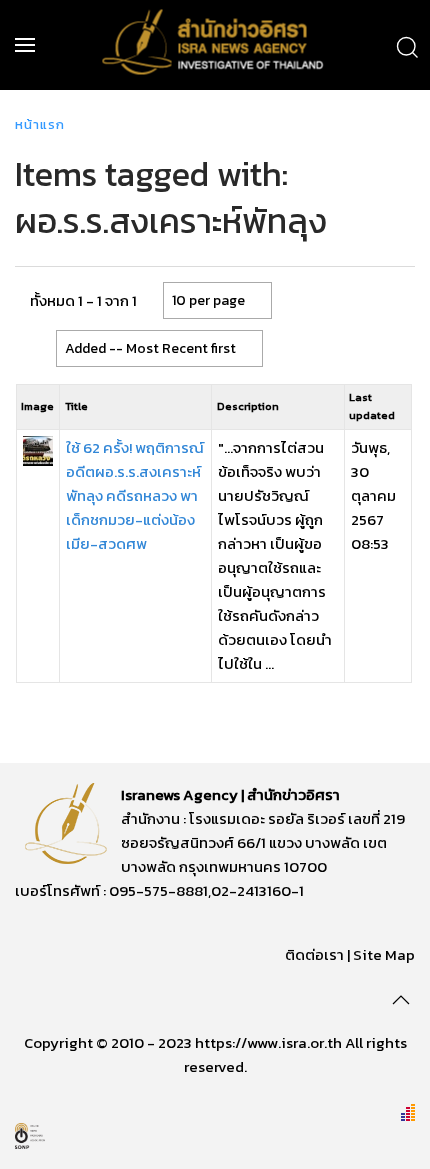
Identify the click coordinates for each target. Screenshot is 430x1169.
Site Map (384, 954)
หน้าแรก (40, 124)
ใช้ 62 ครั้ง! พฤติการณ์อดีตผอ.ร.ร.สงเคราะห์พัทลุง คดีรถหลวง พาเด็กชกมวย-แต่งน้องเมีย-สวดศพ (135, 495)
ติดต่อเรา (314, 954)
